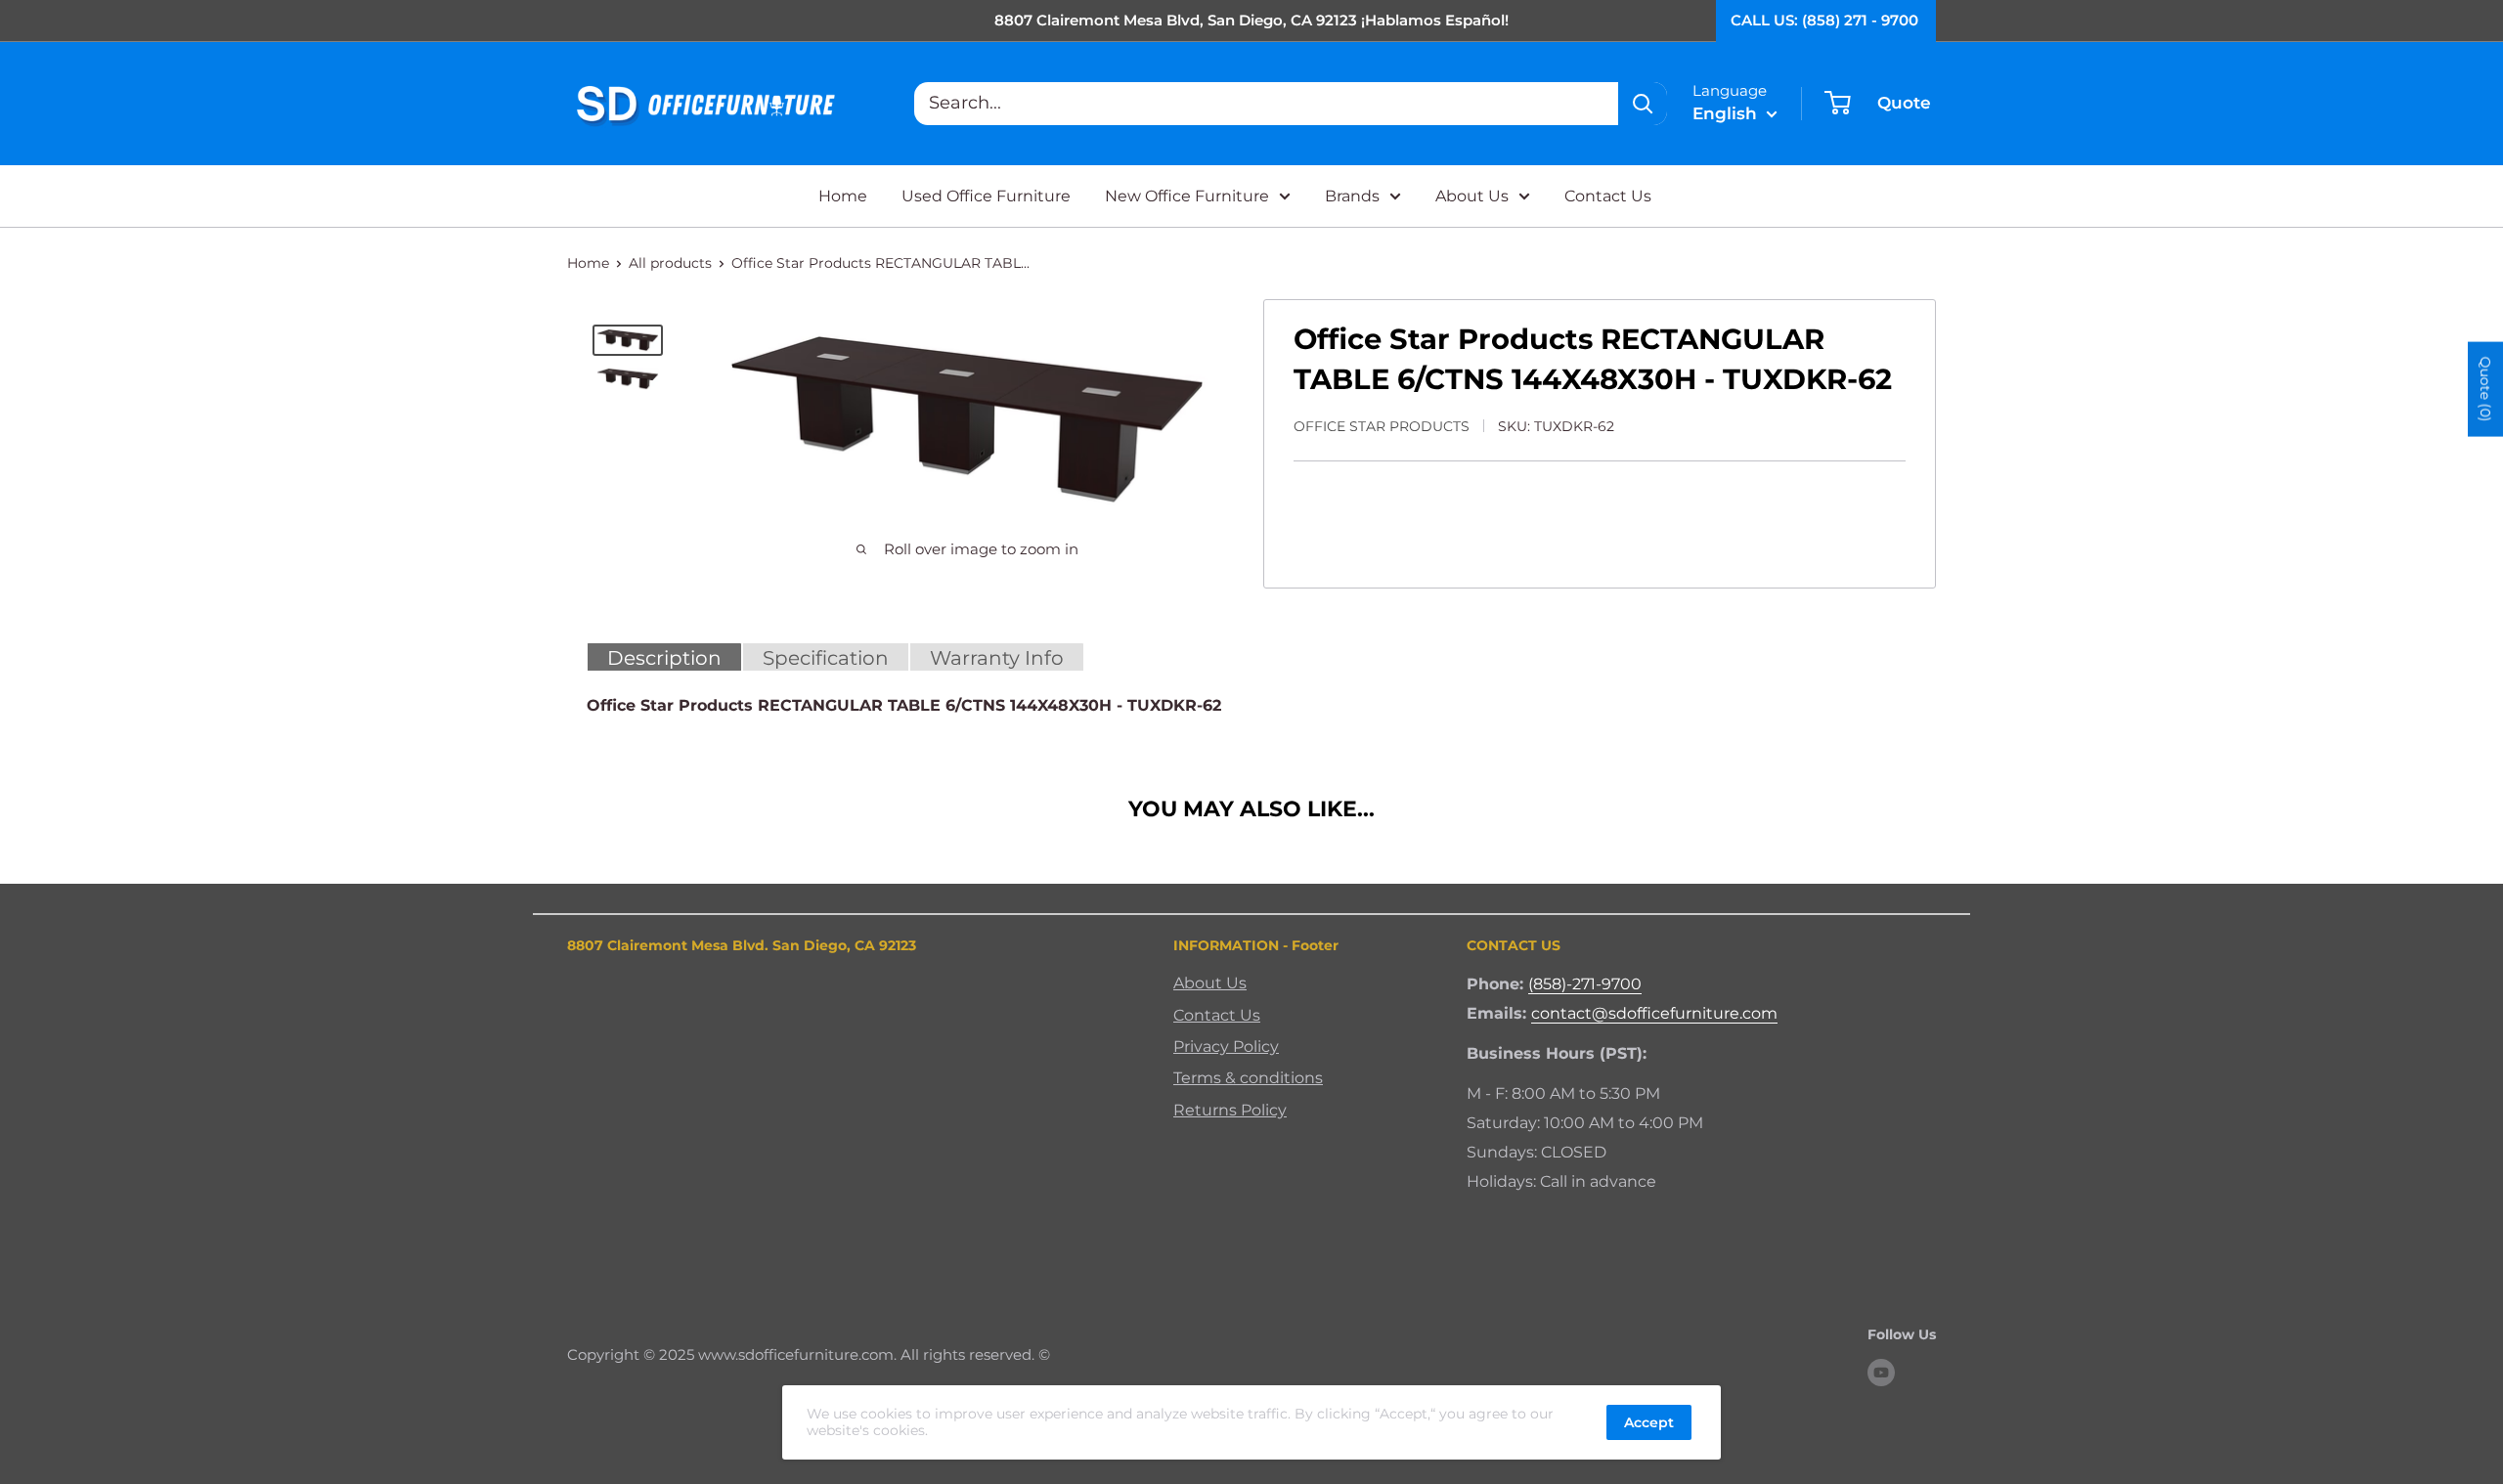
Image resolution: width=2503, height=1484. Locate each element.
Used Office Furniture (986, 196)
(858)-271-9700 (1585, 984)
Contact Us (1608, 196)
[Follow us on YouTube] (1881, 1372)
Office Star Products (1382, 426)
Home (843, 196)
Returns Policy (1230, 1110)
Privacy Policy (1226, 1047)
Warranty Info (997, 658)
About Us (1472, 196)
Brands (1352, 196)
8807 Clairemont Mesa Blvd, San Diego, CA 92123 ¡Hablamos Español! (1251, 20)
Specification (826, 658)
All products (670, 263)
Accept (1649, 1422)
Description (664, 658)
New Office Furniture (1187, 196)
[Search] (1643, 104)
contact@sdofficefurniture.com (1654, 1013)
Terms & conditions (1248, 1078)
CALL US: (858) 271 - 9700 (1824, 20)
